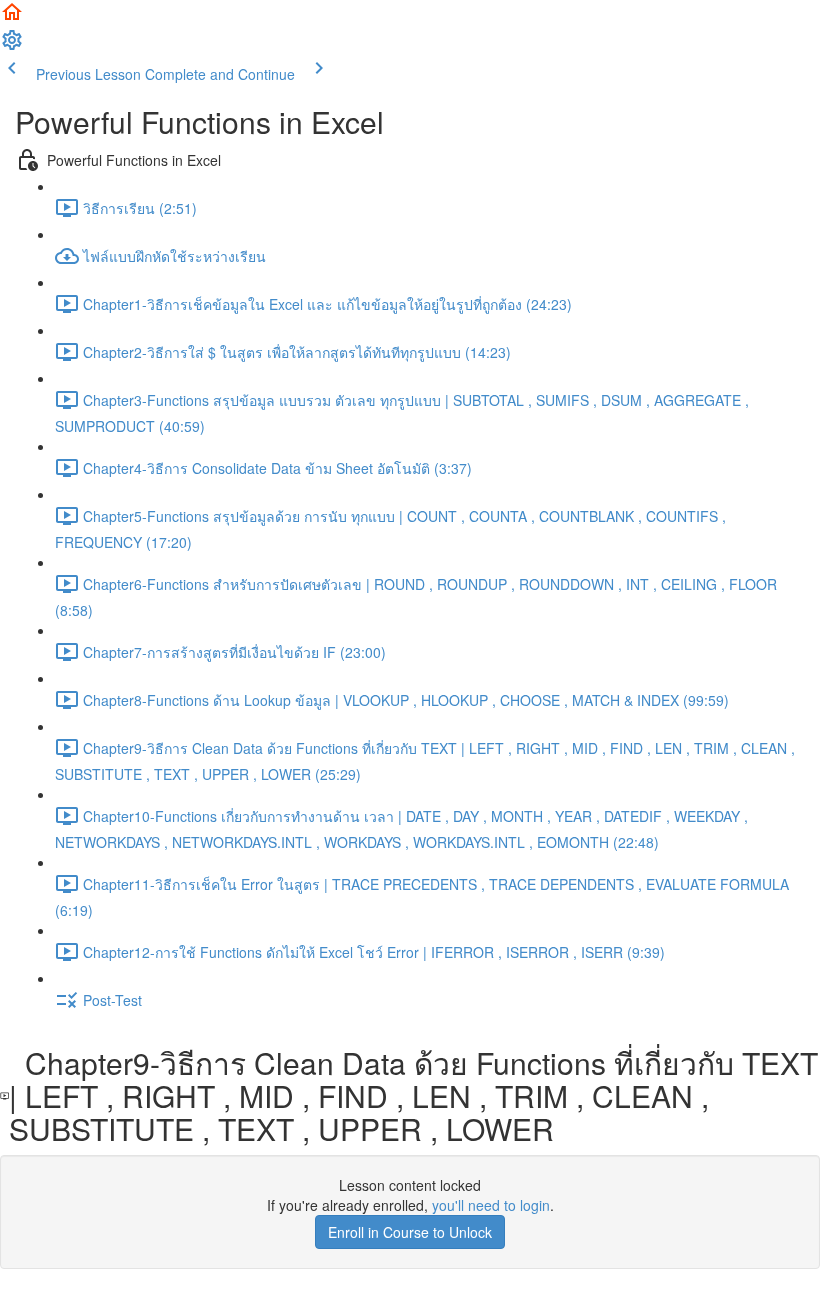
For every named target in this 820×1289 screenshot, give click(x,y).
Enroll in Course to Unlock (410, 1232)
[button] (12, 18)
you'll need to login (491, 1205)
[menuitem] (12, 46)
